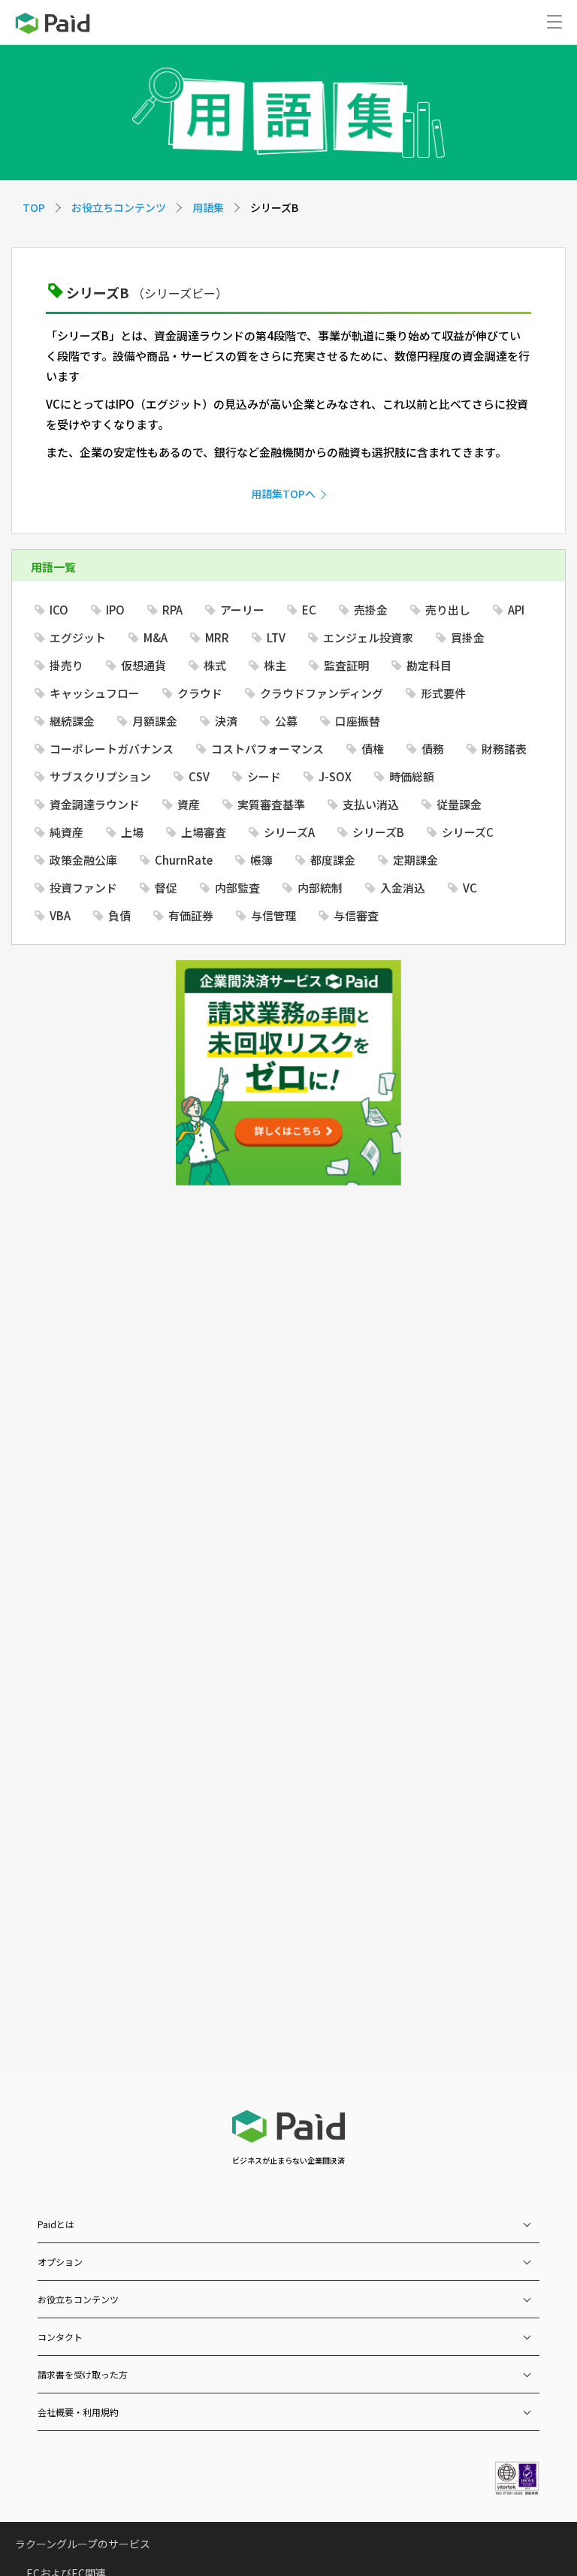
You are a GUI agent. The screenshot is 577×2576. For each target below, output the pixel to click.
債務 (433, 749)
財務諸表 (504, 749)
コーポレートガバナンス (112, 749)
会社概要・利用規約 (78, 2412)
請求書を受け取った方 (83, 2374)
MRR (217, 637)
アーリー (242, 610)
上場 (132, 832)
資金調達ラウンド (95, 804)
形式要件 (443, 693)
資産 (189, 804)
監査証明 (346, 665)
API (516, 610)
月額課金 (155, 721)
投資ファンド (83, 888)
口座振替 (358, 721)
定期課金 (415, 860)
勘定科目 (429, 665)
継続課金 (72, 721)
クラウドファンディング (322, 693)
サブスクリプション (100, 776)
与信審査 (356, 915)
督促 (166, 888)
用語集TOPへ (283, 494)
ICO (59, 610)
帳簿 (261, 860)
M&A (156, 637)
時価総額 (412, 776)
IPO (115, 610)
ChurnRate (184, 860)
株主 (275, 665)
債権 (373, 749)
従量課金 (459, 804)
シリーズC (468, 832)
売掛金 (371, 610)
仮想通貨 (143, 665)
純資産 (66, 832)
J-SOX (335, 776)
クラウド (200, 693)
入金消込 (403, 888)
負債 (119, 915)
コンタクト (60, 2337)
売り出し (448, 610)
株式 (215, 665)
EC (309, 610)
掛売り (66, 665)
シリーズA (289, 832)
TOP (34, 207)
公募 (286, 721)
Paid (53, 23)
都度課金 (333, 860)
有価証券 (191, 915)
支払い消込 (371, 804)
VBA (60, 915)
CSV (199, 776)
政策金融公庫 (83, 860)
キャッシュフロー (95, 693)
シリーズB (378, 832)
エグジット (78, 637)
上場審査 (204, 832)
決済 (226, 721)
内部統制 (320, 888)
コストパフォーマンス (267, 749)
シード (264, 776)
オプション (60, 2262)
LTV (276, 637)
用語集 (208, 207)
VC (470, 888)
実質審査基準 (271, 804)
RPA (172, 610)
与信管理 (273, 915)
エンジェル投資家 (368, 637)
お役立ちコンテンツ (119, 207)
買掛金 (468, 637)
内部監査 (237, 888)
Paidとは (56, 2224)
